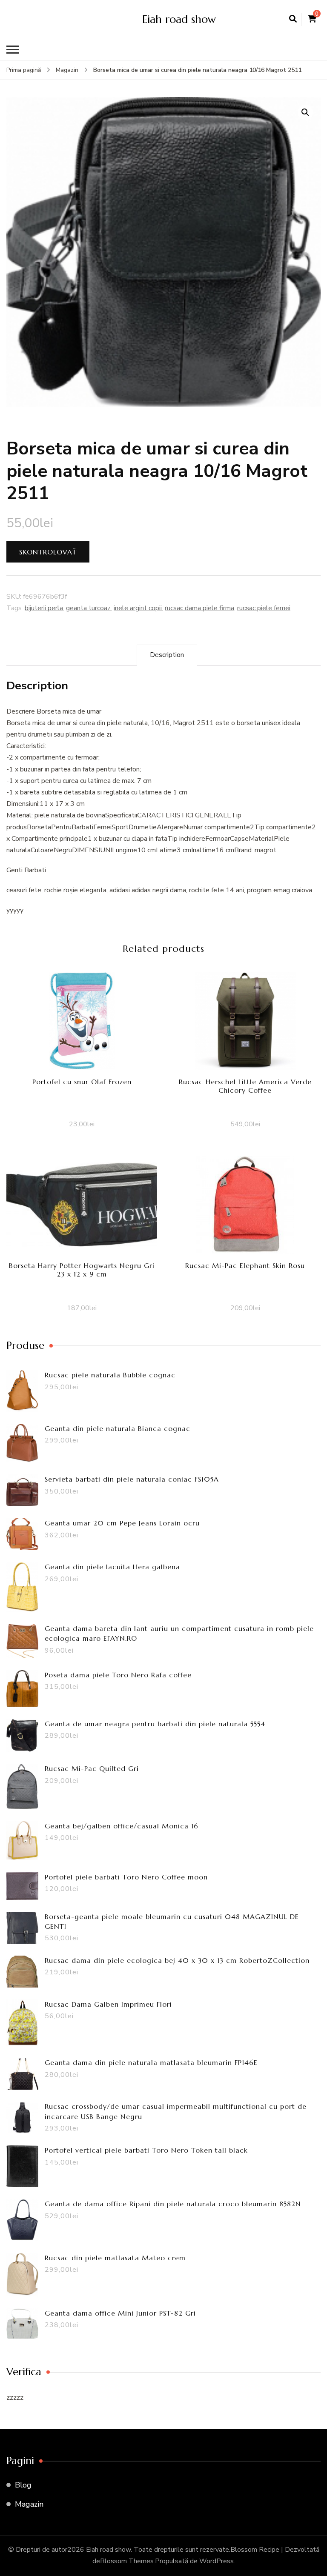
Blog (23, 2485)
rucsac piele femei (264, 608)
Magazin (29, 2504)
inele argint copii (138, 608)
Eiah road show (179, 19)
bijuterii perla (44, 608)
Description (167, 655)
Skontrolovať (48, 552)
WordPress (217, 2561)
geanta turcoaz (88, 608)
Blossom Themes (127, 2561)
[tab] (167, 655)
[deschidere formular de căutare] (293, 19)
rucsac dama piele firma (199, 608)
